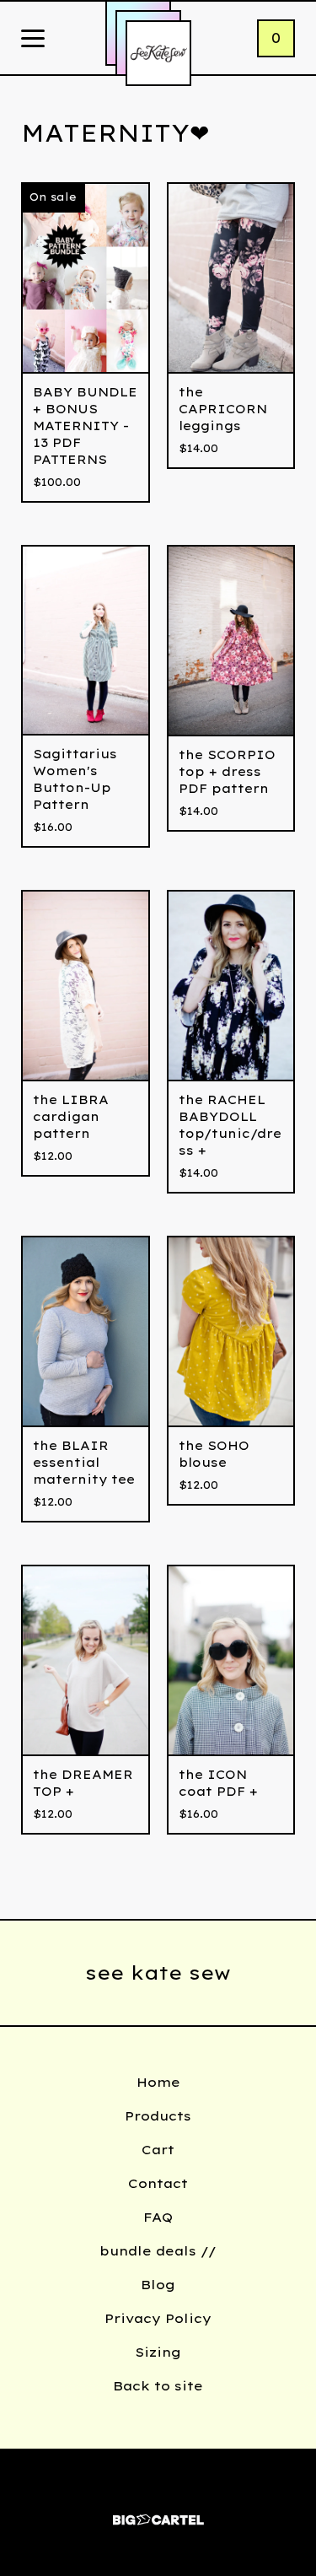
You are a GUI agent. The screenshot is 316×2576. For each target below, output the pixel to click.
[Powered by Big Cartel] (158, 2512)
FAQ (158, 2217)
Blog (158, 2285)
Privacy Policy (158, 2318)
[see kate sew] (158, 53)
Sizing (158, 2352)
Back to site (158, 2386)
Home (158, 2082)
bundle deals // (158, 2251)
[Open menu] (33, 40)
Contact (158, 2183)
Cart (158, 2150)
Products (158, 2116)
